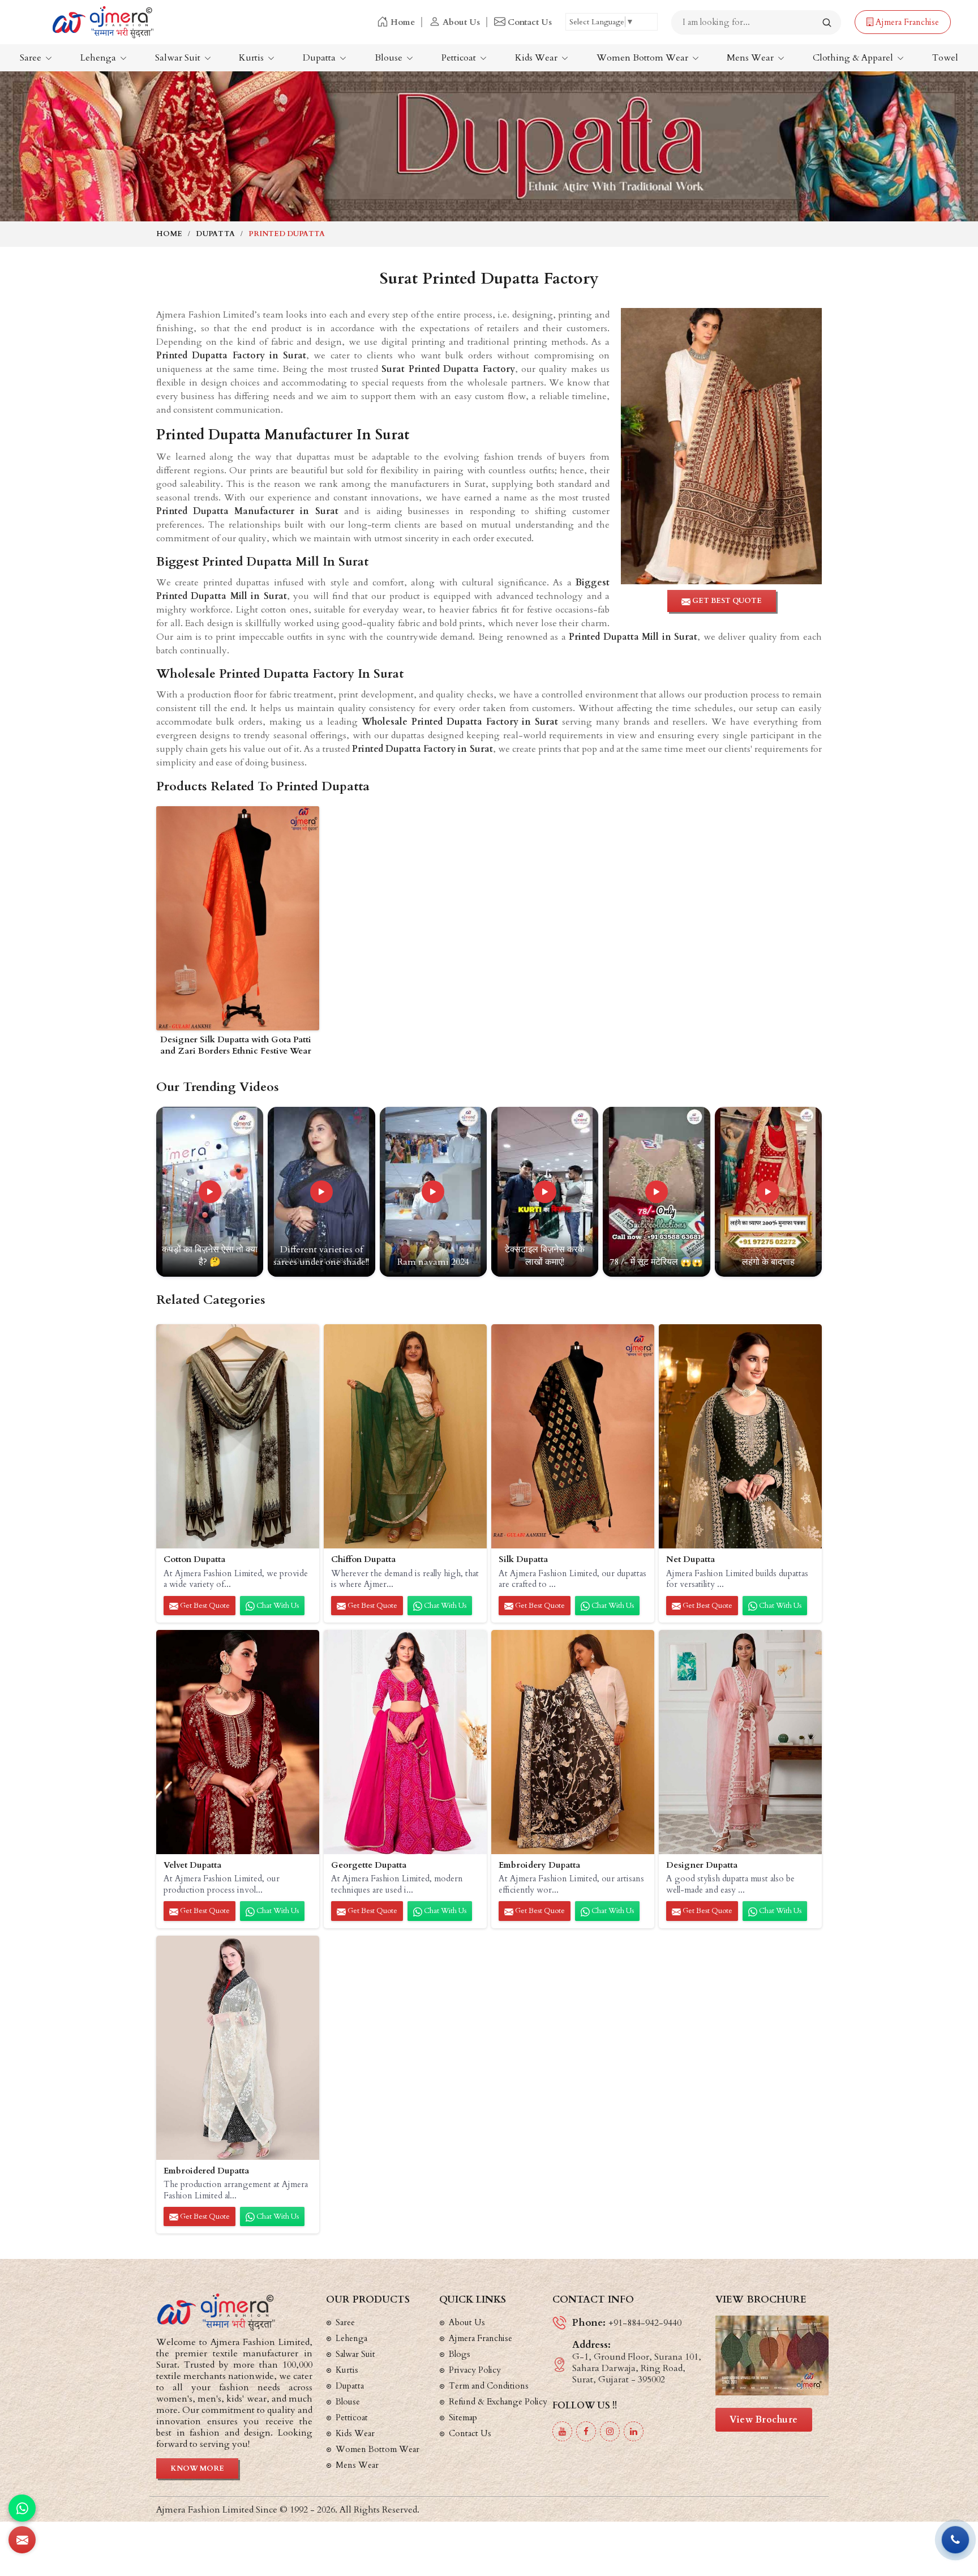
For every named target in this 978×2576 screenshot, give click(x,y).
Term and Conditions (489, 2386)
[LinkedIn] (634, 2431)
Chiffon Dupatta (363, 1559)
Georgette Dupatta (369, 1865)
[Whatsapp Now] (22, 2508)
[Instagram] (610, 2431)
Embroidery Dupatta (539, 1865)
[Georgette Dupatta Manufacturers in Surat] (405, 1742)
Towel (945, 58)
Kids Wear (537, 58)
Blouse (390, 58)
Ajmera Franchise (906, 22)
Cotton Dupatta (194, 1559)
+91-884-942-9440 (645, 2323)
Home (403, 22)
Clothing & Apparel (854, 58)
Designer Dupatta (702, 1865)
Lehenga (99, 58)
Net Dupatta (690, 1559)
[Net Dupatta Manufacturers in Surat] (740, 1436)
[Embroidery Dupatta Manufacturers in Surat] (573, 1742)
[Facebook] (586, 2431)
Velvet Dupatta (192, 1865)
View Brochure (764, 2420)
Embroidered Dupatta (206, 2171)
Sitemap (463, 2417)
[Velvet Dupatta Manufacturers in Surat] (238, 1742)
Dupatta (320, 58)
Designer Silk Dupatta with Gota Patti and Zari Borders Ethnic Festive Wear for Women (236, 1046)
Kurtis (252, 58)
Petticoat (460, 58)
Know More (197, 2468)
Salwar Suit (179, 58)
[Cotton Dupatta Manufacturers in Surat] (238, 1436)
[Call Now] (955, 2540)
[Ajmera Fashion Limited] (102, 22)
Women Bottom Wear (644, 58)
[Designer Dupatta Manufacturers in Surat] (740, 1742)
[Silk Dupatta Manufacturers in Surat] (573, 1436)
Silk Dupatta (523, 1559)
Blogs (460, 2354)
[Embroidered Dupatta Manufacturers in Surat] (238, 2048)
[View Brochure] (772, 2355)
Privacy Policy (475, 2370)
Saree (32, 58)
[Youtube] (562, 2431)
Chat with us (277, 1606)
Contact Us (530, 22)
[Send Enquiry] (22, 2540)
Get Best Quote (204, 1606)
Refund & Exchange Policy (498, 2402)
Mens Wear (751, 58)
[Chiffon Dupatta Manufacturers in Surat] (405, 1436)
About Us (461, 22)
